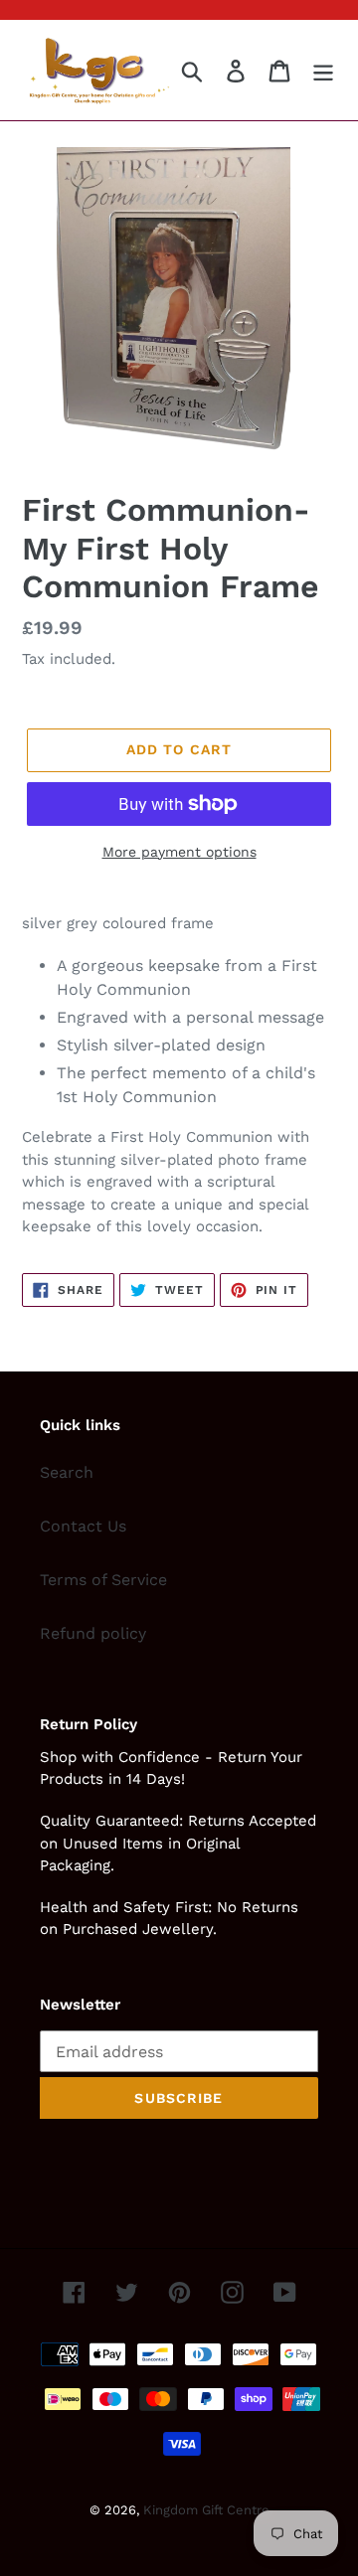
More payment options (179, 852)
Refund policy (93, 1633)
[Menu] (323, 70)
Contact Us (83, 1526)
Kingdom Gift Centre (206, 2510)
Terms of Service (103, 1580)
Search (67, 1472)
